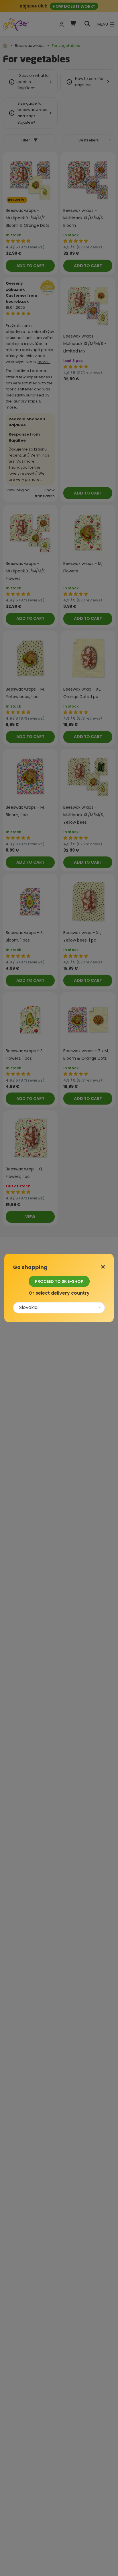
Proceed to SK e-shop (59, 1281)
